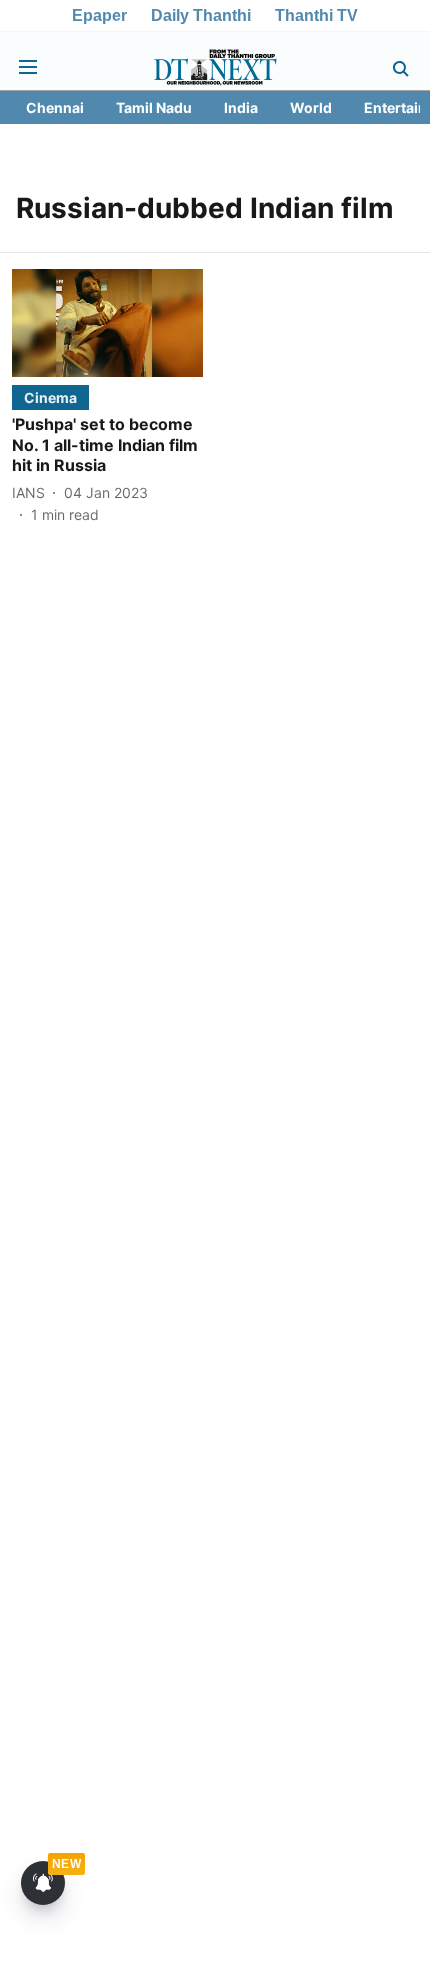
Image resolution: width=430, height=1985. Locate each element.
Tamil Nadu (154, 107)
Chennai (55, 107)
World (311, 107)
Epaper (99, 15)
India (241, 107)
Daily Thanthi (201, 15)
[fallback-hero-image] (107, 322)
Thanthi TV (316, 15)
